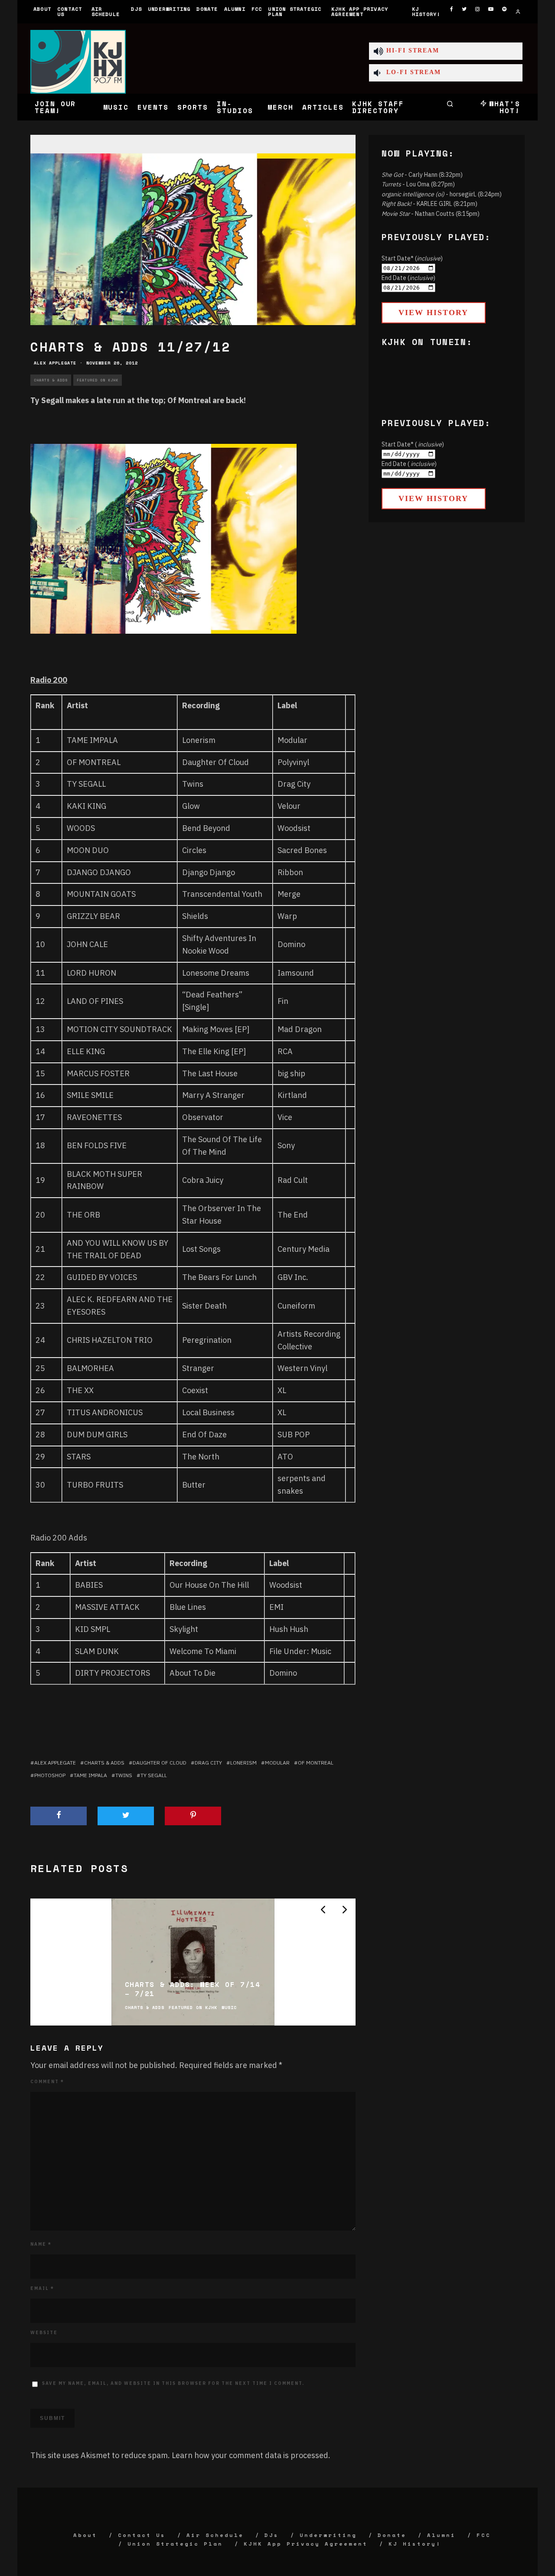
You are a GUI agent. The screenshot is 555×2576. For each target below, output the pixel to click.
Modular (292, 740)
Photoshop (50, 1775)
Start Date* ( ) (413, 444)
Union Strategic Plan (295, 11)
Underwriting (169, 9)
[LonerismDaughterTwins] (163, 640)
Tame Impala (90, 1775)
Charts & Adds (51, 380)
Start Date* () (412, 258)
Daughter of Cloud (160, 1763)
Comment (47, 2082)
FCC (257, 9)
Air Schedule (106, 11)
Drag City (208, 1763)
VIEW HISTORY (433, 313)
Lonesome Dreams (216, 973)
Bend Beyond (206, 828)
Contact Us (70, 11)
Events (153, 107)
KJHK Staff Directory (378, 107)
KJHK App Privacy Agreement (360, 11)
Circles (194, 850)
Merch (281, 107)
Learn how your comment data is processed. (251, 2455)
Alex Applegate (55, 363)
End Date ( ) (409, 464)
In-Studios (235, 107)
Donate (207, 9)
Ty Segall (154, 1775)
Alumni (235, 9)
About (42, 9)
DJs (136, 9)
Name (41, 2244)
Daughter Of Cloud (215, 762)
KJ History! (426, 11)
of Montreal (316, 1763)
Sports (193, 107)
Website (44, 2333)
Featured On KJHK (98, 380)
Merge (289, 894)
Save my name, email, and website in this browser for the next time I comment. (173, 2383)
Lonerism (199, 740)
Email (42, 2288)
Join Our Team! (55, 107)
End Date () (408, 278)
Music (116, 107)
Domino (291, 944)
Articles (323, 107)
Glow (191, 806)
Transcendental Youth (222, 894)
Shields (195, 916)
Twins (193, 784)
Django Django (209, 872)
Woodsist (294, 828)
